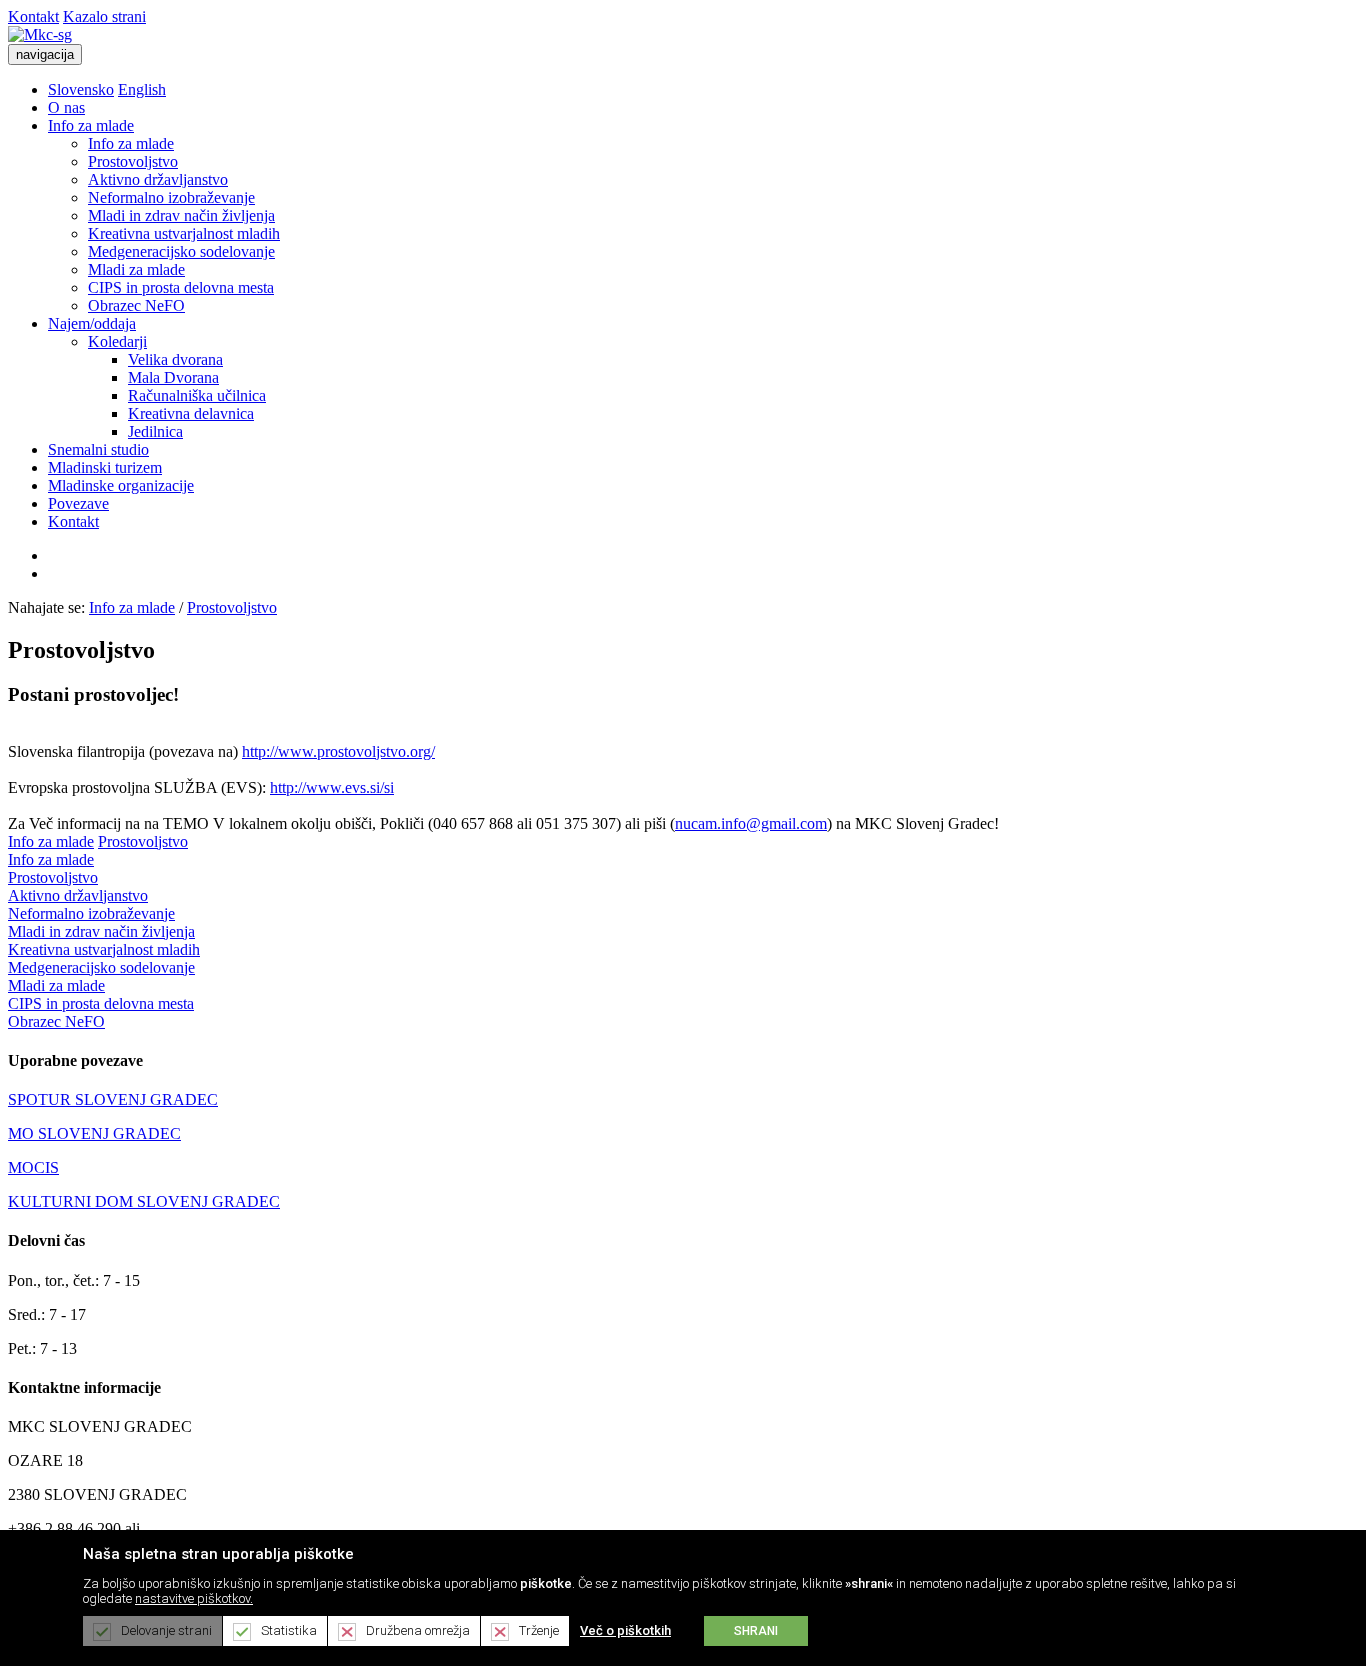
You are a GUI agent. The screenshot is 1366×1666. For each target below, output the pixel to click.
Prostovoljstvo (133, 161)
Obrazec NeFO (136, 305)
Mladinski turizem (105, 467)
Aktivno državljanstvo (158, 179)
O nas (66, 107)
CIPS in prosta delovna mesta (181, 287)
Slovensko (81, 89)
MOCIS (33, 1167)
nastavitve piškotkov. (194, 1598)
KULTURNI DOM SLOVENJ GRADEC (144, 1201)
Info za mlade (91, 125)
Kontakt (33, 16)
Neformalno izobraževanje (171, 197)
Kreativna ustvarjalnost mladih (184, 233)
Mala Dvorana (173, 377)
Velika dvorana (175, 359)
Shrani (756, 1631)
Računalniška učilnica (197, 395)
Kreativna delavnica (191, 413)
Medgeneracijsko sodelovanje (181, 251)
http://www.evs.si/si (332, 787)
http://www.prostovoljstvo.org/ (338, 751)
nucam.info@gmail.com (751, 823)
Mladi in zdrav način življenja (181, 215)
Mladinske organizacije (121, 485)
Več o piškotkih (625, 1630)
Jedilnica (155, 431)
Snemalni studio (98, 449)
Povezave (78, 503)
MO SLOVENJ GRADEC (94, 1133)
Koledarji (117, 341)
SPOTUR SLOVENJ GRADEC (113, 1099)
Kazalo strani (104, 16)
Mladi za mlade (136, 269)
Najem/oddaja (92, 323)
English (142, 89)
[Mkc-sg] (40, 34)
